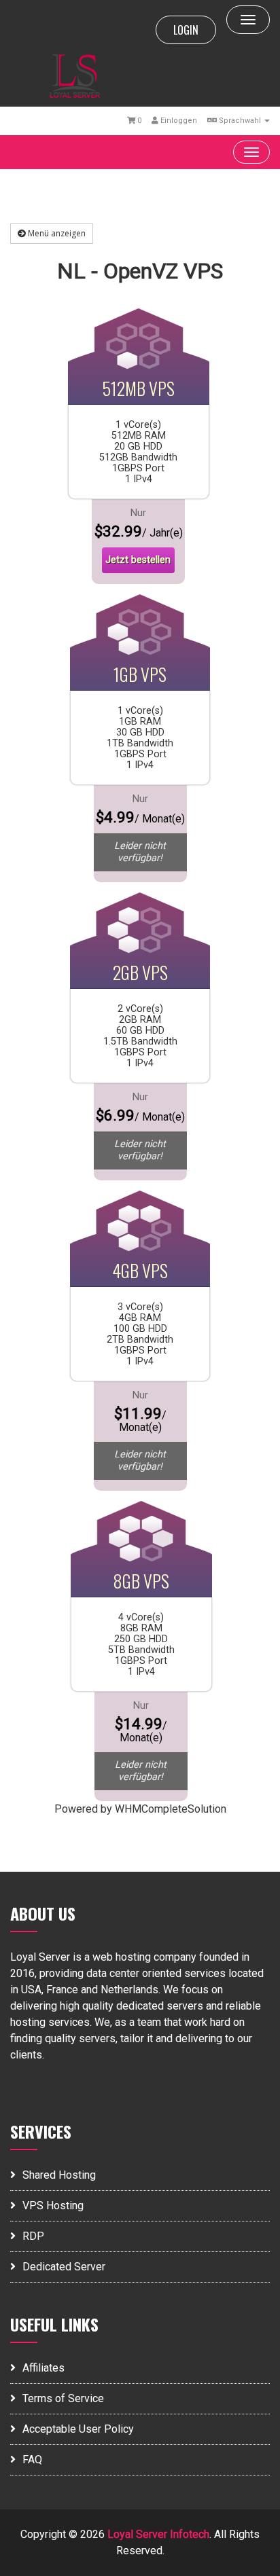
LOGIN (186, 30)
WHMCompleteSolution (171, 1809)
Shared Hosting (59, 2175)
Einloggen (178, 121)
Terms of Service (63, 2398)
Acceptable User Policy (78, 2429)
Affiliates (43, 2368)
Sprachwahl (240, 121)
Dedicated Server (64, 2267)
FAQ (32, 2460)
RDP (33, 2236)
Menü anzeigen (56, 233)
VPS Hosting (53, 2206)
